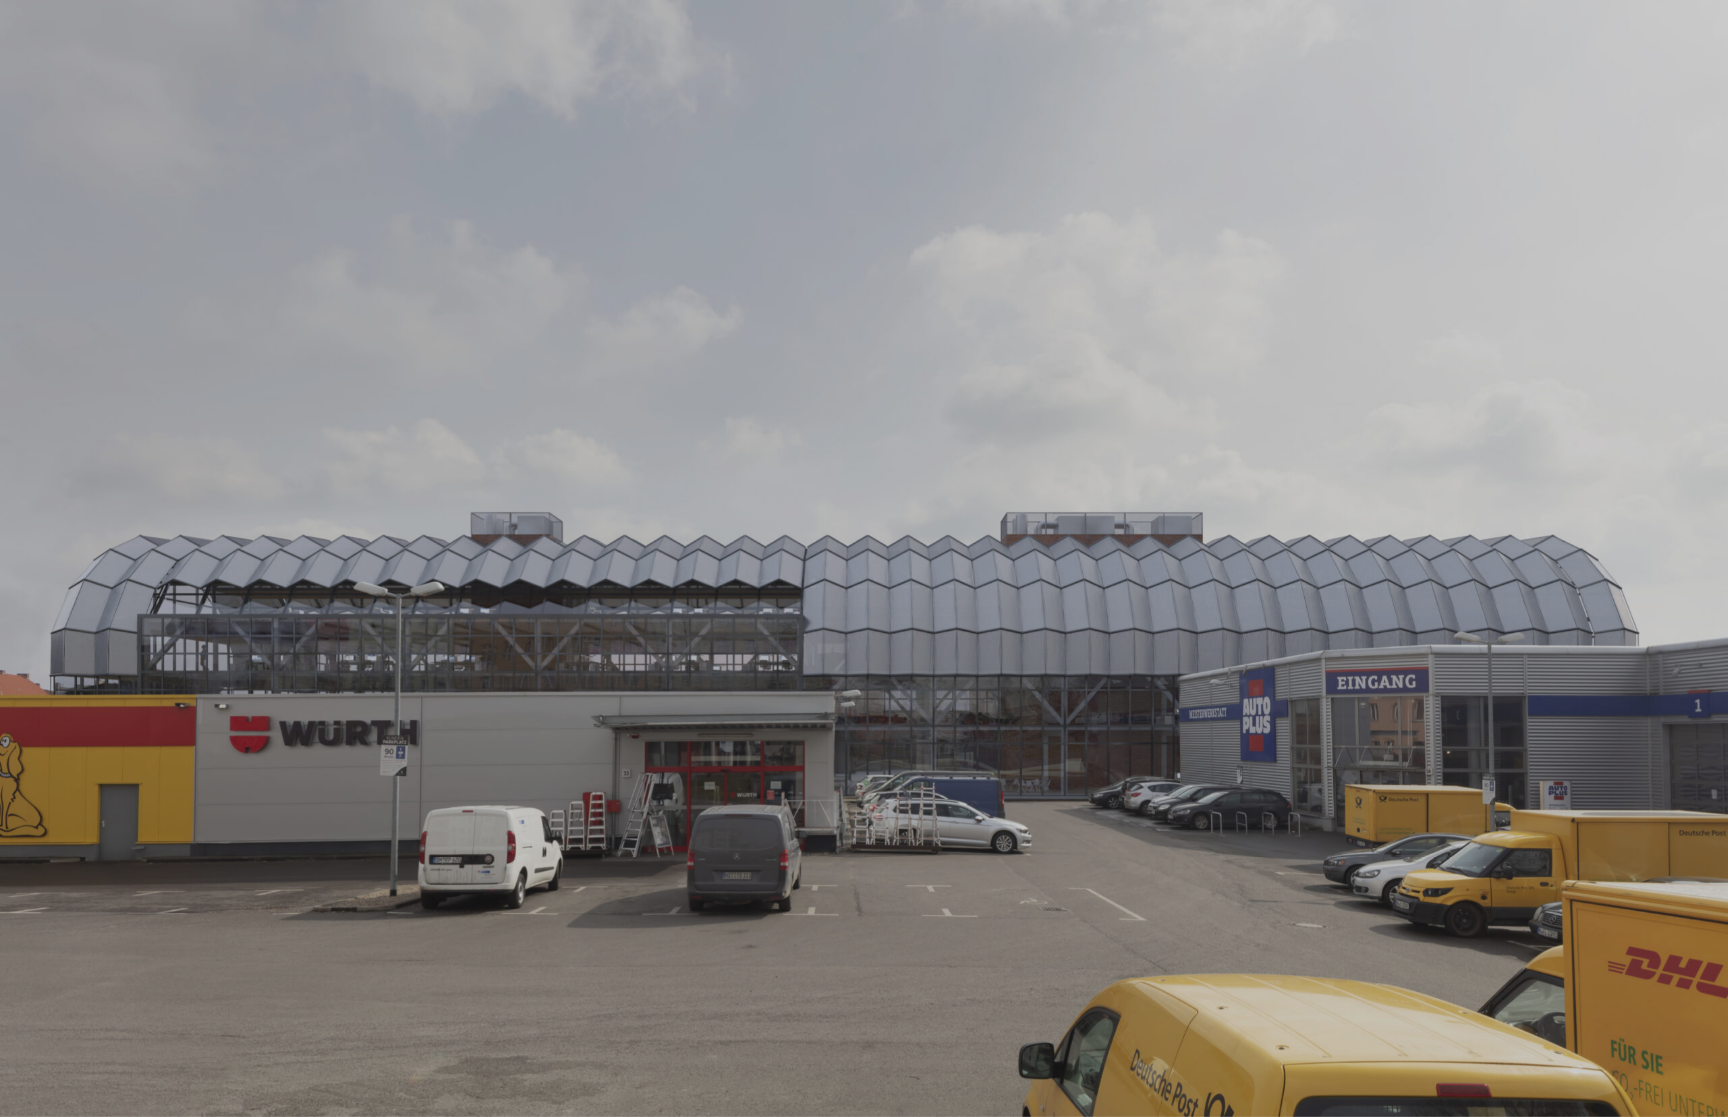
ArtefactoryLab (864, 557)
